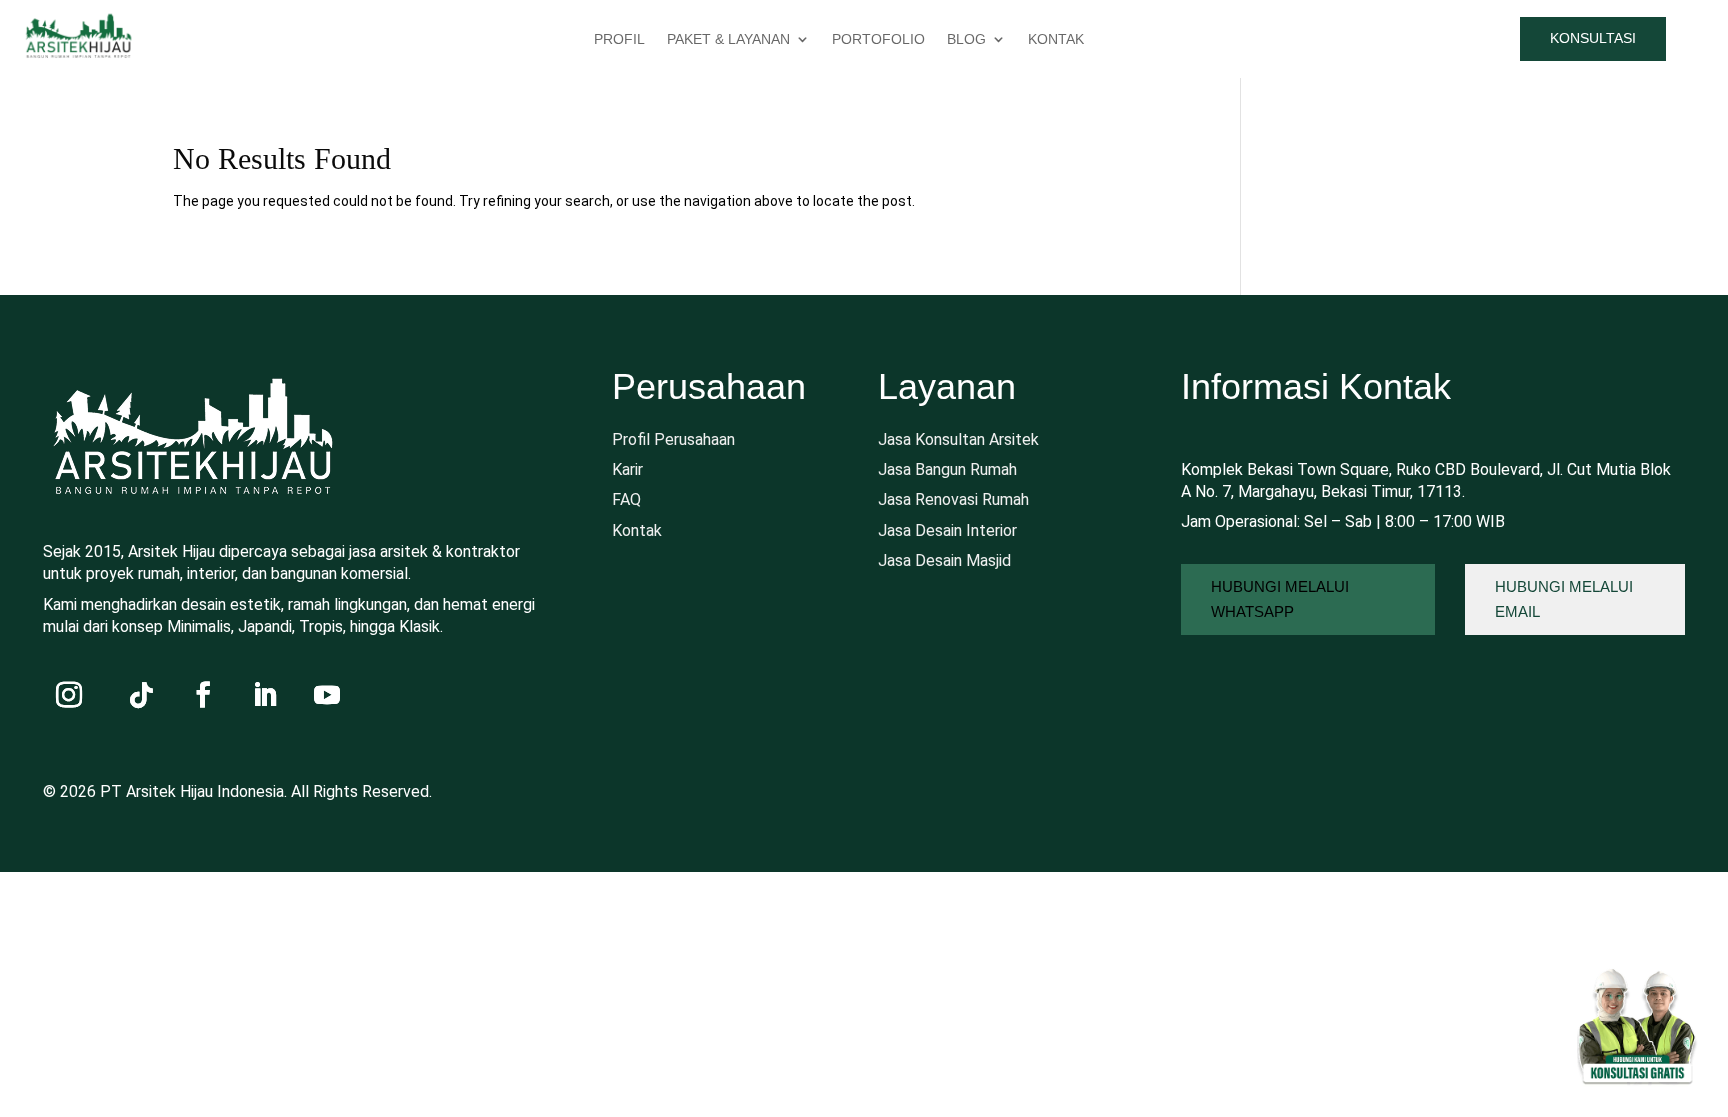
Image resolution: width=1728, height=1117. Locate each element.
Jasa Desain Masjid (944, 560)
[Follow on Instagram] (69, 695)
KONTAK (1056, 39)
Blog (966, 39)
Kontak (637, 530)
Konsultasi (1593, 38)
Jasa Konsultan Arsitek (958, 439)
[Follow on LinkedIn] (265, 695)
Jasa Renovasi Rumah (953, 499)
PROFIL (619, 39)
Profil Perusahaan (673, 439)
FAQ (626, 499)
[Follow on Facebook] (203, 695)
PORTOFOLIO (878, 39)
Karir (627, 469)
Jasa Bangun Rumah (947, 469)
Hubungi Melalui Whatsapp (1280, 599)
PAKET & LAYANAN (728, 39)
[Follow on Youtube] (327, 695)
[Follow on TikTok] (141, 695)
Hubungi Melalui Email (1564, 599)
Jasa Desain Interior (947, 530)
